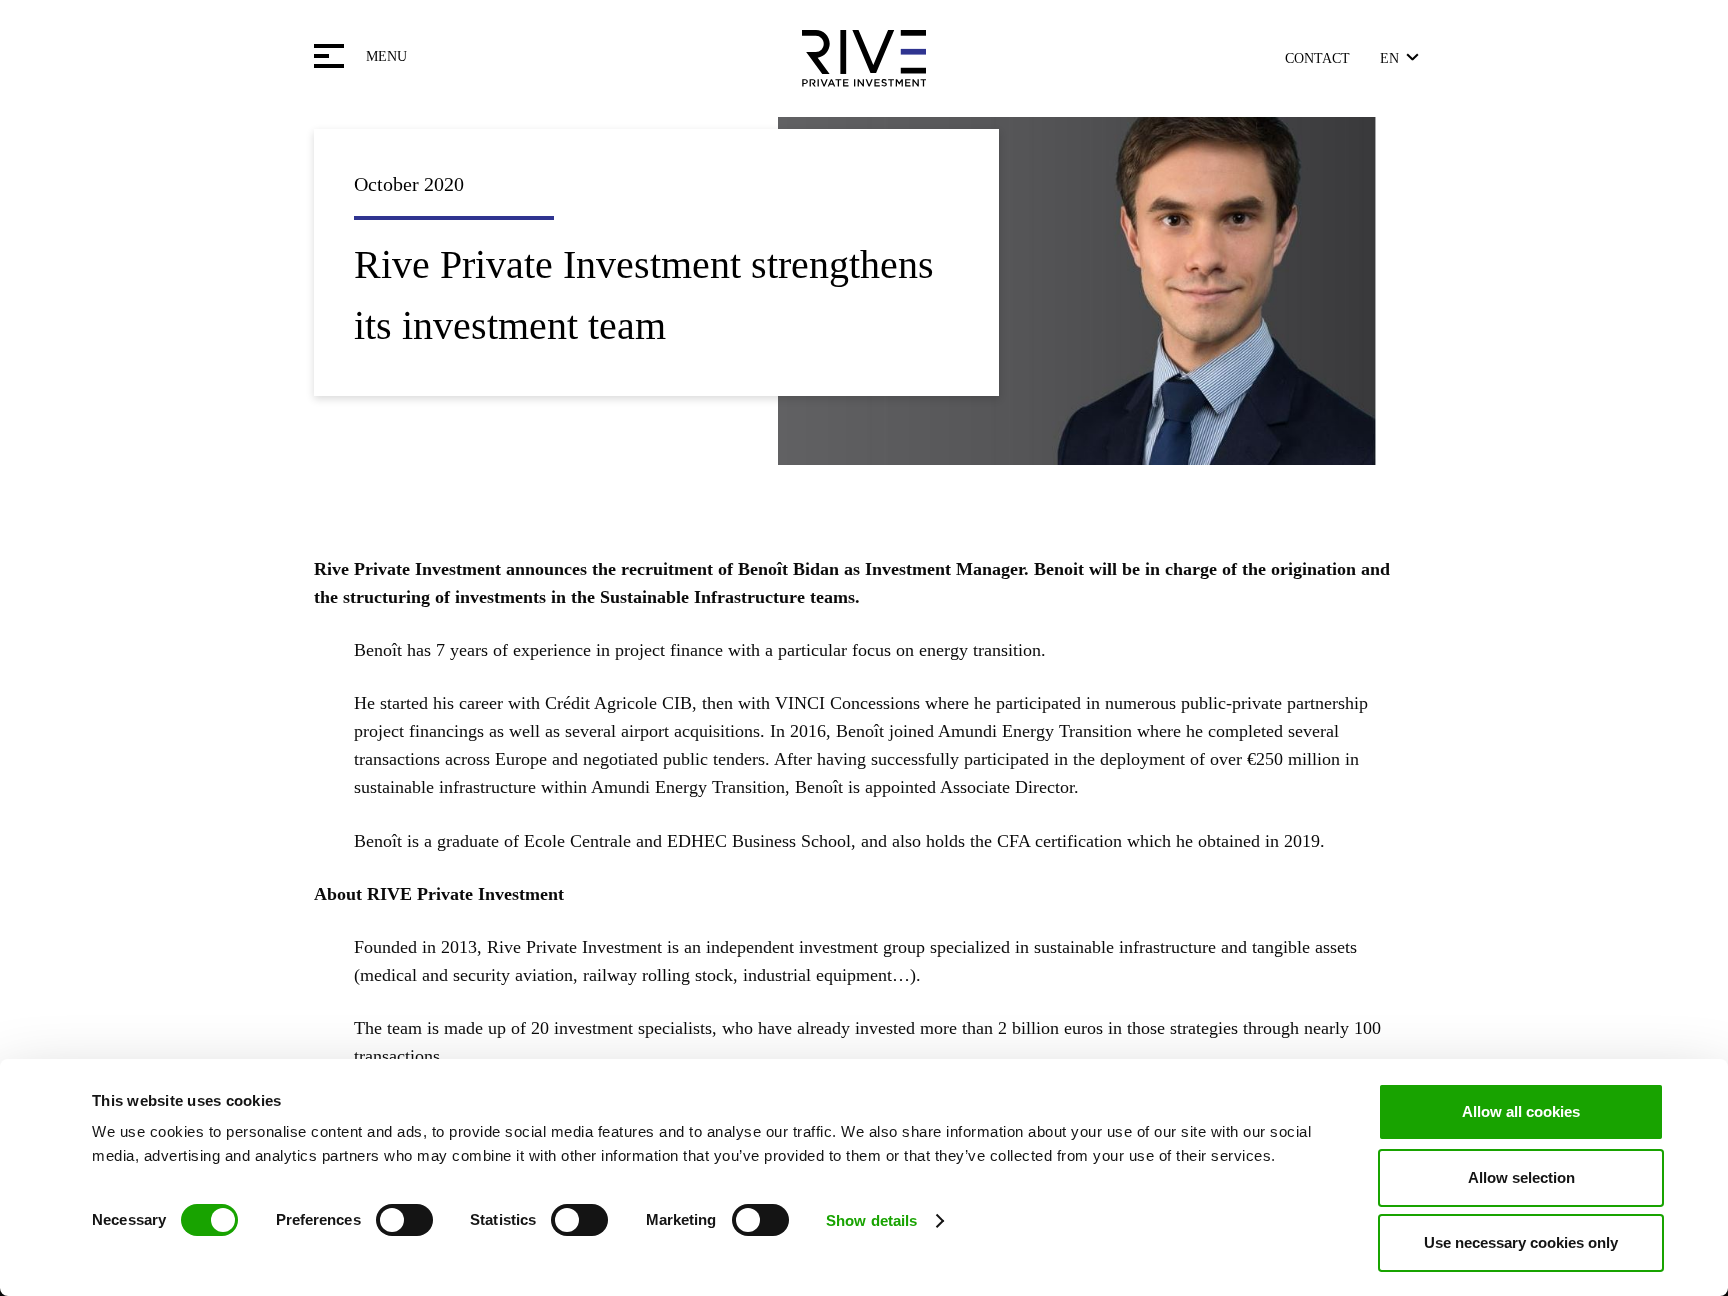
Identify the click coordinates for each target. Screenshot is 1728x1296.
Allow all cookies (1521, 1111)
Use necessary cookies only (1521, 1242)
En (1389, 58)
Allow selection (1521, 1177)
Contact (1317, 58)
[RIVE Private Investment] (864, 58)
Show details (871, 1220)
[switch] (404, 1220)
